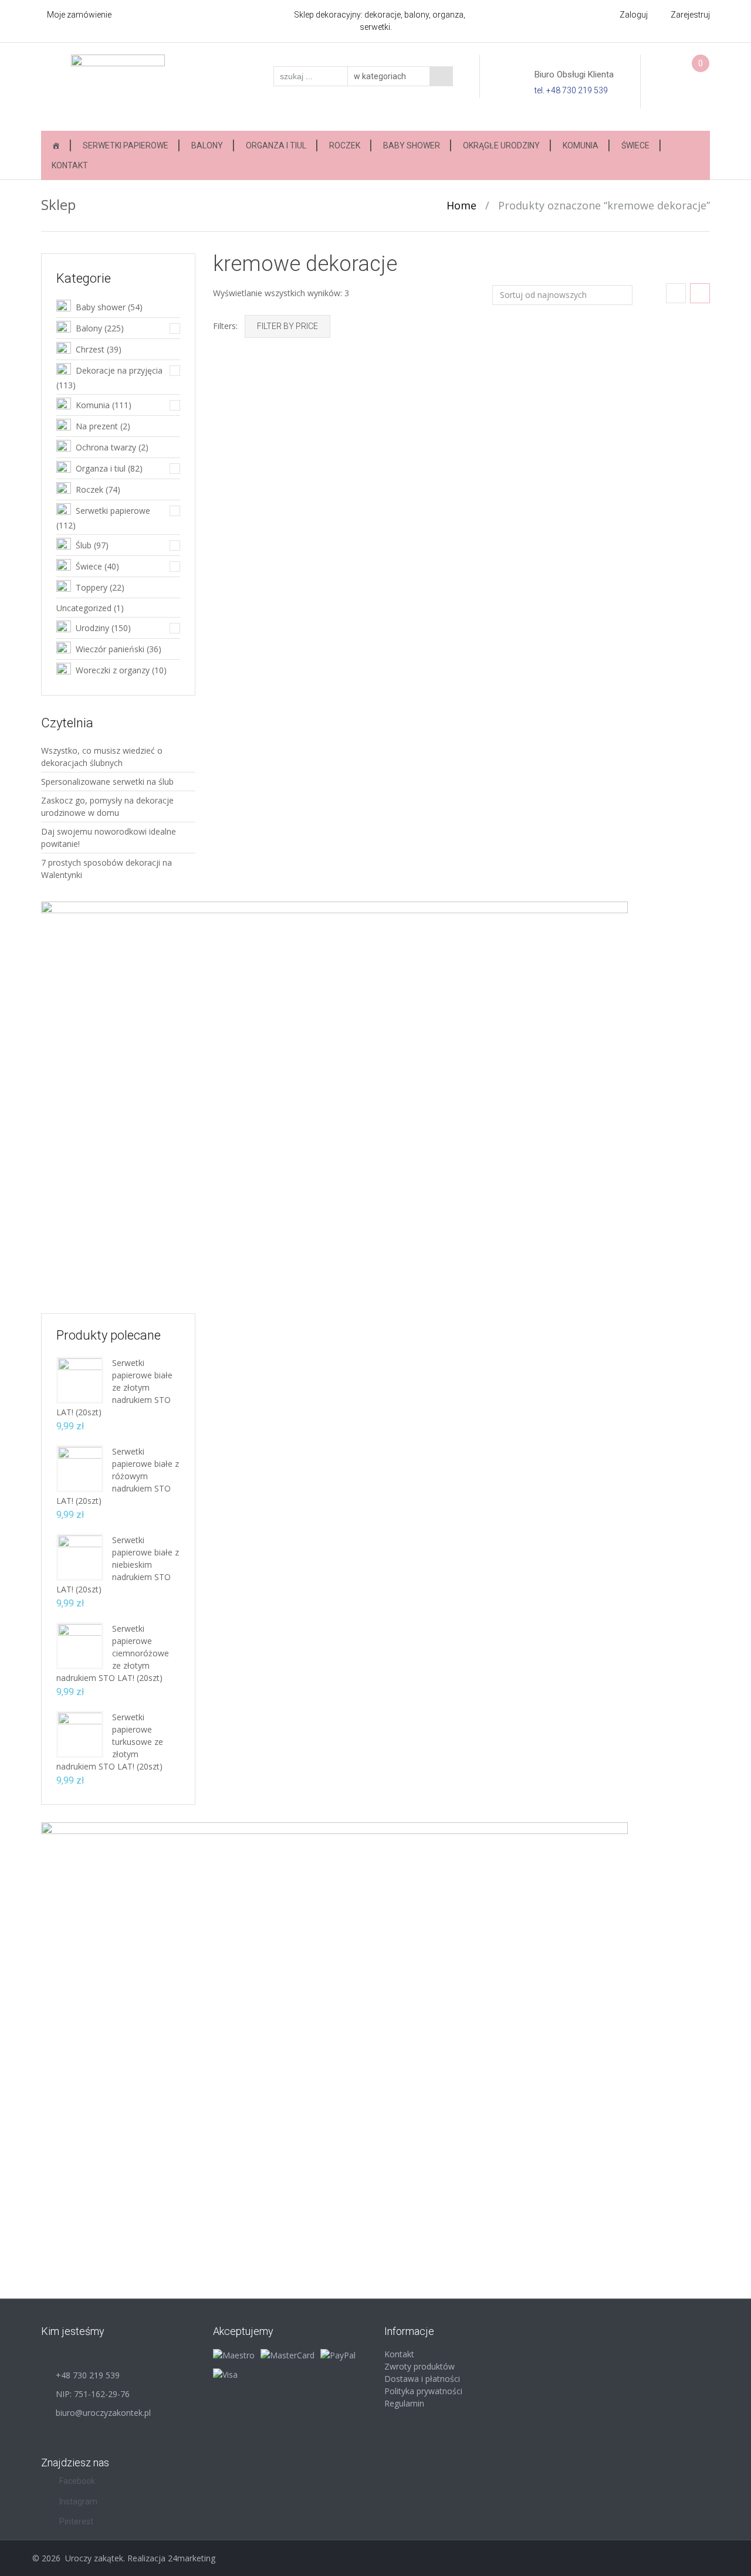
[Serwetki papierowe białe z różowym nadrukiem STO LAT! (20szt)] (80, 1468)
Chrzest (90, 349)
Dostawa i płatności (422, 2379)
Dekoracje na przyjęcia (119, 370)
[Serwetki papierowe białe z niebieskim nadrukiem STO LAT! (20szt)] (80, 1556)
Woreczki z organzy (113, 670)
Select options (678, 511)
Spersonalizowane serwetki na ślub (107, 782)
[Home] (56, 145)
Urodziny (92, 628)
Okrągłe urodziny (501, 145)
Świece (635, 145)
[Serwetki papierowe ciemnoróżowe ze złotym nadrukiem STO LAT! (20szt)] (80, 1645)
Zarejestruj (690, 15)
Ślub (84, 545)
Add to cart (335, 511)
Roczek (345, 145)
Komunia (581, 145)
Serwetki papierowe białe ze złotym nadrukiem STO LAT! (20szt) (114, 1387)
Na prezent (97, 426)
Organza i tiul (276, 145)
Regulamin (404, 2403)
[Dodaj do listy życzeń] (231, 402)
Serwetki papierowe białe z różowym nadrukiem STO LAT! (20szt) (118, 1476)
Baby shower (412, 145)
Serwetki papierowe (126, 145)
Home (461, 205)
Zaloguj (634, 15)
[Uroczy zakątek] (118, 86)
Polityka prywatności (423, 2391)
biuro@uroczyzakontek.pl (103, 2413)
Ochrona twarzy (106, 447)
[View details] (290, 434)
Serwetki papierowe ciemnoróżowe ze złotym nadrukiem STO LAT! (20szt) (113, 1653)
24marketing (192, 2558)
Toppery (92, 587)
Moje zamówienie (79, 15)
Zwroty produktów (420, 2366)
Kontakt (70, 165)
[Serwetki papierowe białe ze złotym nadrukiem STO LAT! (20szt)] (80, 1379)
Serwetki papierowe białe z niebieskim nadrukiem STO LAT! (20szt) (118, 1565)
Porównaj (231, 385)
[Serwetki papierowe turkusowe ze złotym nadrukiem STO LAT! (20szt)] (80, 1733)
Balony (207, 145)
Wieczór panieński (110, 649)
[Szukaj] (441, 76)
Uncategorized (84, 608)
